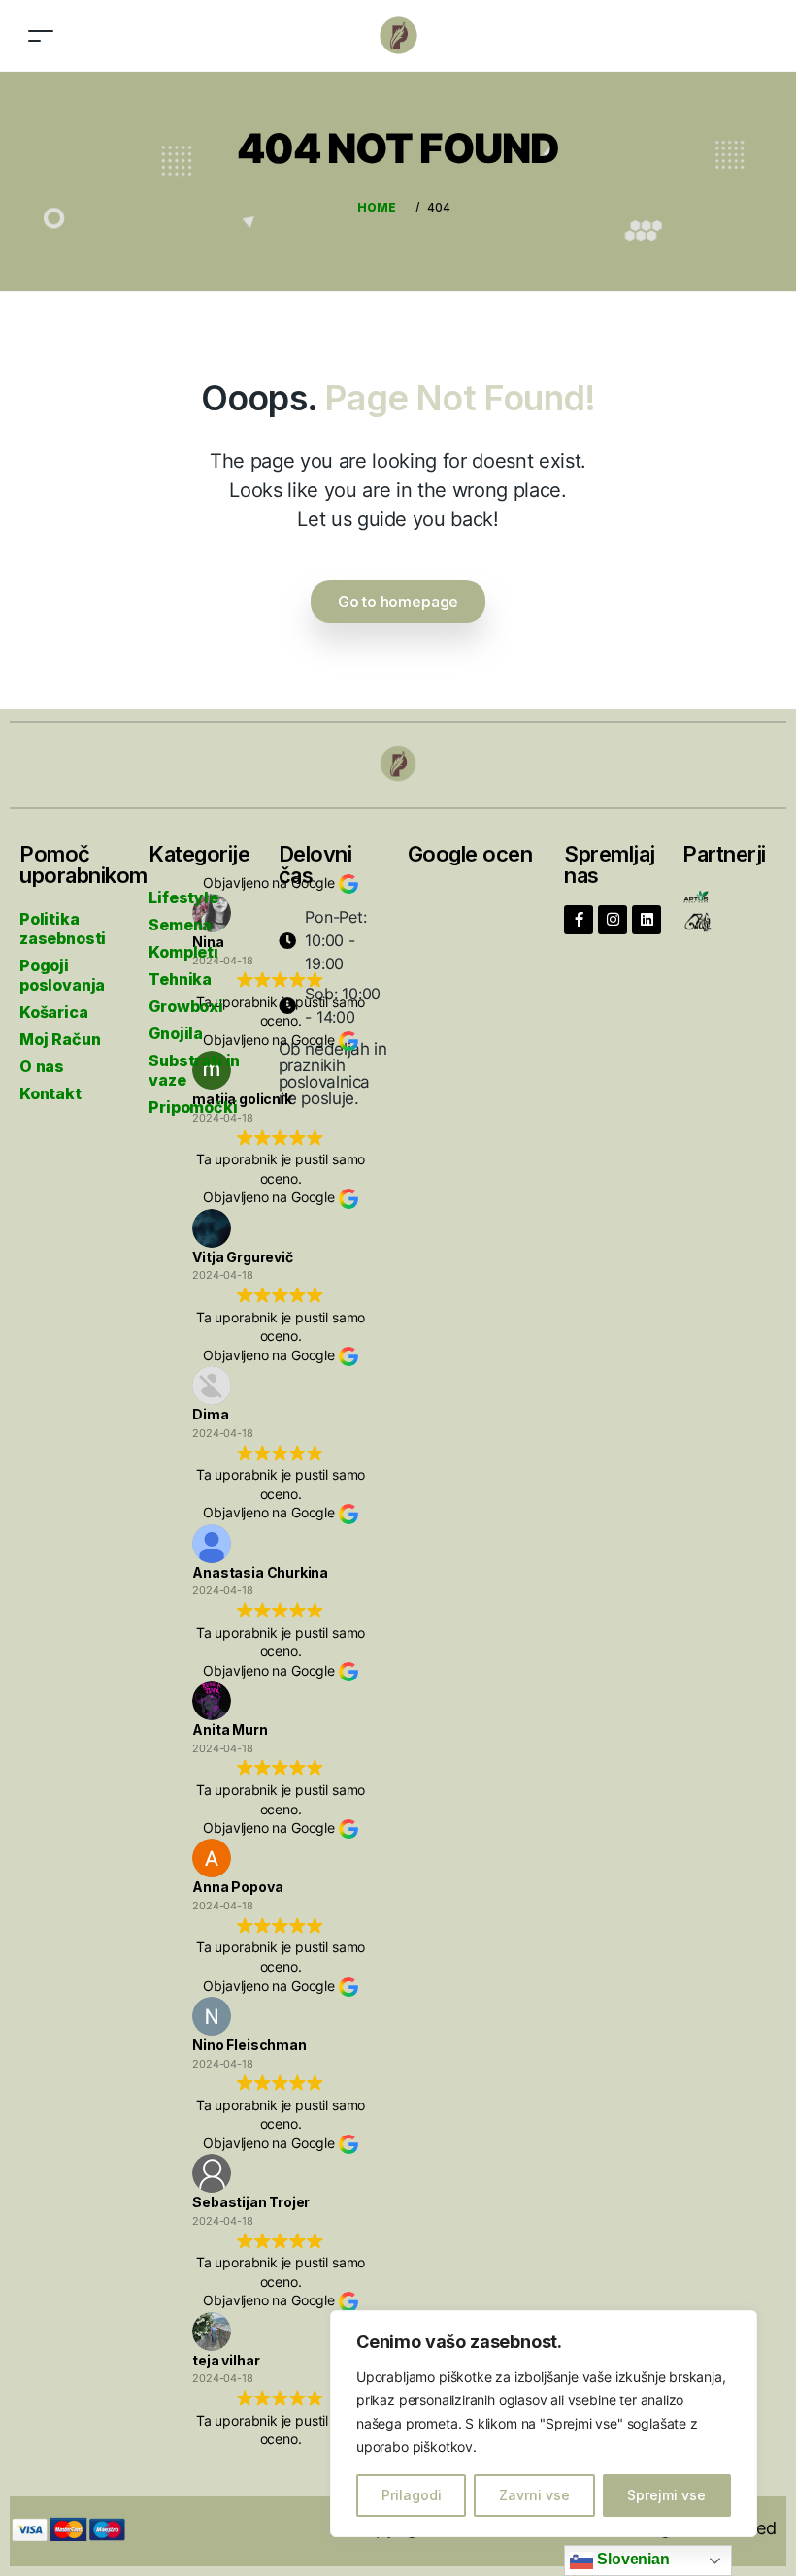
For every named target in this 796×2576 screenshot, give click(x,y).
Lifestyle (183, 897)
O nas (42, 1066)
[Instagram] (613, 920)
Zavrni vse (534, 2495)
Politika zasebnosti (63, 929)
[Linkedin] (647, 920)
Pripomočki (193, 1107)
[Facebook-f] (579, 920)
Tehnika (180, 979)
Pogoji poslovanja (62, 975)
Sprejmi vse (666, 2495)
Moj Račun (60, 1039)
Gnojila (176, 1033)
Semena (180, 925)
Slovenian (631, 2559)
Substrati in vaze (194, 1070)
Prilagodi (412, 2495)
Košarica (54, 1012)
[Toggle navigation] (41, 35)
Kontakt (50, 1093)
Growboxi (186, 1006)
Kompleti (183, 952)
